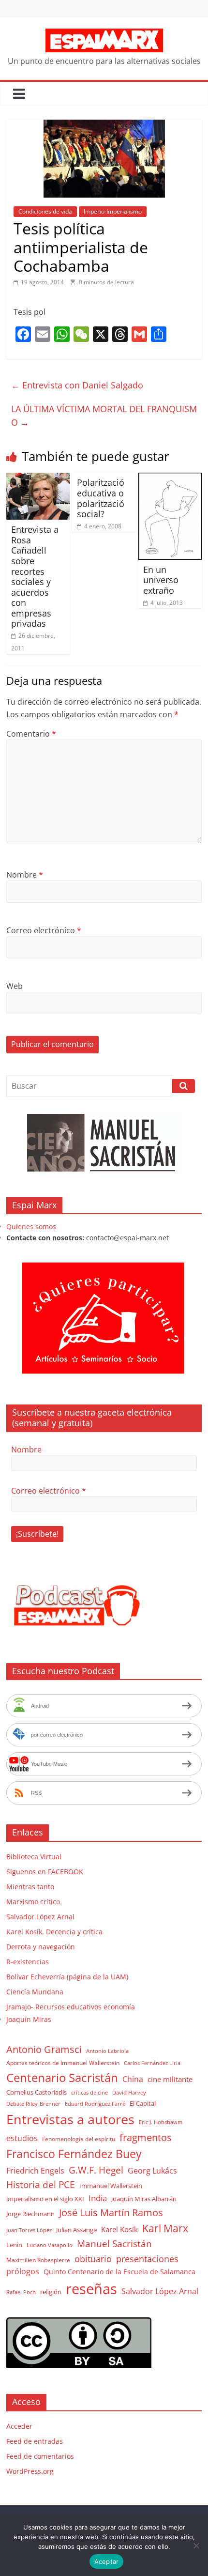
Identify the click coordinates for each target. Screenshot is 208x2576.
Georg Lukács (152, 2171)
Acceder (19, 2426)
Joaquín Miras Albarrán (144, 2199)
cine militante (170, 2079)
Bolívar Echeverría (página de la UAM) (67, 1977)
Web (15, 986)
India (98, 2198)
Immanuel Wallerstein (111, 2186)
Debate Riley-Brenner (33, 2104)
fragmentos (146, 2137)
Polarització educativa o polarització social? (101, 498)
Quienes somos (31, 1226)
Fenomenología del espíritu (79, 2139)
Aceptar (107, 2561)
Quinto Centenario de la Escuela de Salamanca (119, 2272)
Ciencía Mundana (35, 1992)
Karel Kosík (119, 2229)
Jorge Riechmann (30, 2214)
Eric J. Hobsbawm (161, 2122)
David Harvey (129, 2093)
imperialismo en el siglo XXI (45, 2199)
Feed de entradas (35, 2441)
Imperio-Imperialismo (113, 211)
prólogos (23, 2271)
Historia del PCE (41, 2184)
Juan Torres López (29, 2230)
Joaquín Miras (29, 2019)
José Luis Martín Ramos (111, 2213)
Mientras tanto (30, 1887)
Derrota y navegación (41, 1947)
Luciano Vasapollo (50, 2245)
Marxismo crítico (33, 1902)
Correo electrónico (44, 930)
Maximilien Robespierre (38, 2260)
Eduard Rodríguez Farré (95, 2104)
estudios (22, 2138)
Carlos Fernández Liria (152, 2063)
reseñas (91, 2289)
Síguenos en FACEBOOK (45, 1872)
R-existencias (28, 1962)
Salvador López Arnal (40, 1917)
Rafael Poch (21, 2292)
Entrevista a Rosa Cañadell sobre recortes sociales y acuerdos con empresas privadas (35, 576)
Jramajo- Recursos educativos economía (71, 2007)
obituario (93, 2259)
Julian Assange (76, 2230)
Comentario (31, 734)
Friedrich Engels (35, 2171)
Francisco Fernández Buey (74, 2154)
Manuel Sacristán (114, 2244)
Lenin (14, 2245)
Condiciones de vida (45, 211)
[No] (196, 2545)
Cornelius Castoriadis (37, 2092)
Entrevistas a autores (70, 2119)
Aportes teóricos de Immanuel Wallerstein (63, 2063)
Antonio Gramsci (44, 2049)
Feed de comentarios (40, 2456)
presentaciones (147, 2259)
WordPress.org (30, 2471)
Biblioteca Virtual (34, 1857)
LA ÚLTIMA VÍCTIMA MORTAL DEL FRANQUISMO (104, 416)
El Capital (143, 2103)
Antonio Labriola (107, 2051)
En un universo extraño (161, 580)
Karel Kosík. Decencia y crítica (54, 1932)
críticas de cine (89, 2093)
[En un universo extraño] (170, 478)
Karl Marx (165, 2228)
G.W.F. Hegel (96, 2170)
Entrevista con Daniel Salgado (77, 385)
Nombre (25, 875)
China (133, 2079)
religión (51, 2292)
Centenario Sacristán (62, 2077)
